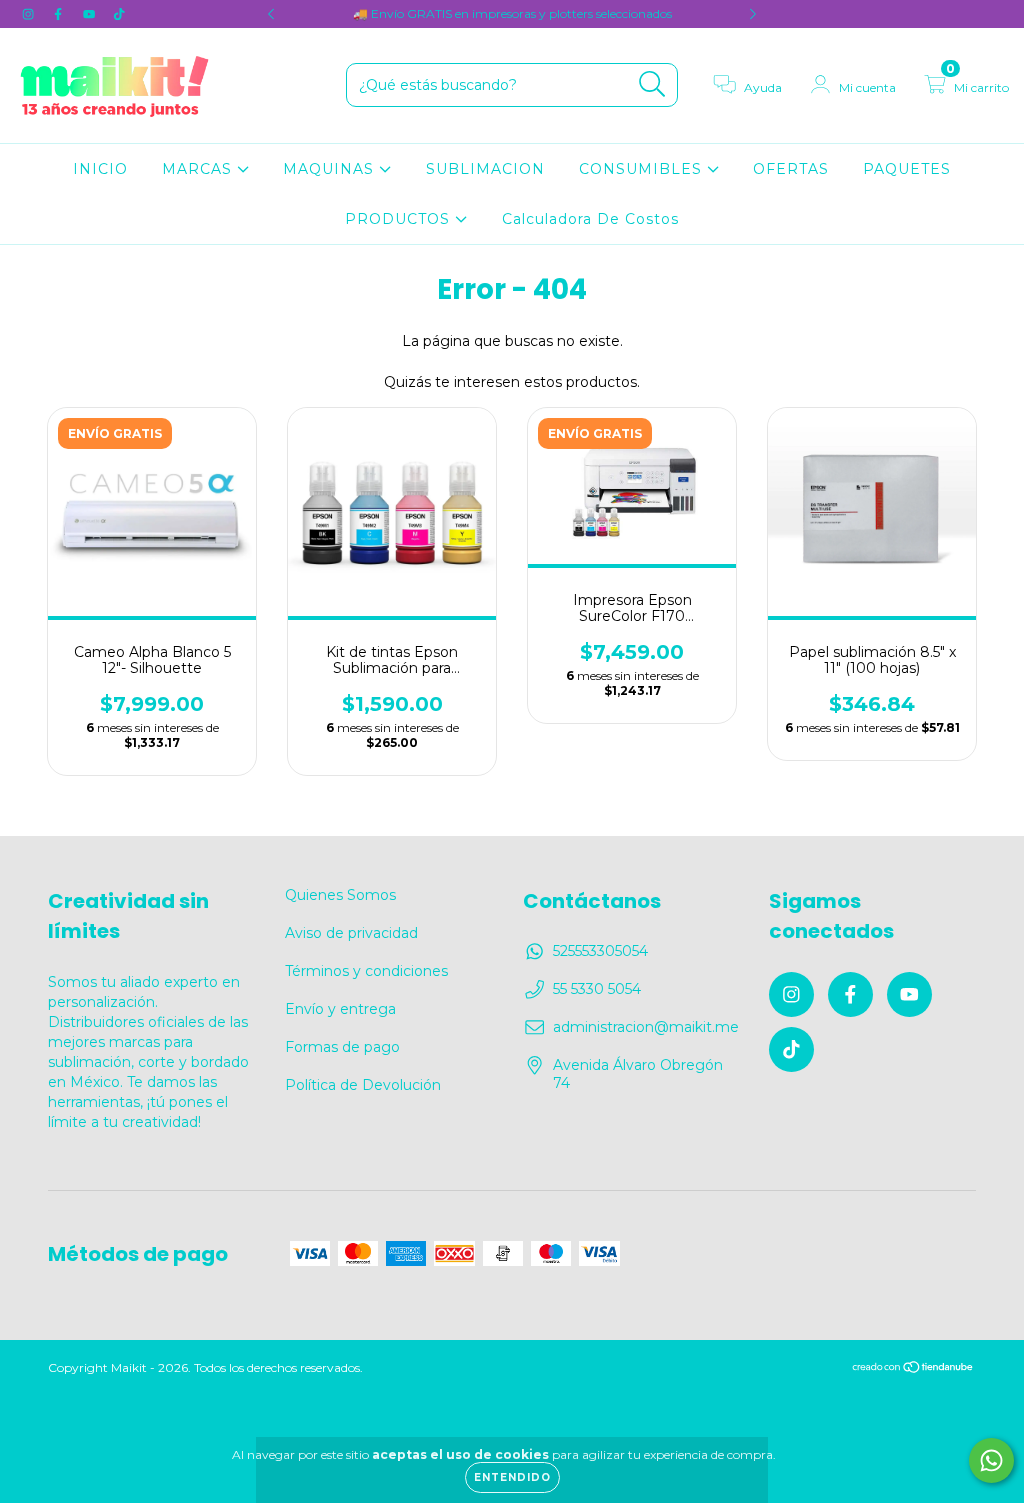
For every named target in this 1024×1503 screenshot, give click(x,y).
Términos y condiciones (366, 971)
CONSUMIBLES (643, 169)
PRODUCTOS (400, 219)
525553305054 (600, 951)
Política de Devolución (363, 1085)
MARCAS (199, 169)
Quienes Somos (340, 895)
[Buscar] (652, 84)
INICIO (100, 169)
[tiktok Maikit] (119, 14)
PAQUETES (907, 169)
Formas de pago (342, 1047)
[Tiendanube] (913, 1369)
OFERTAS (791, 169)
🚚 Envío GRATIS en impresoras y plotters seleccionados (512, 13)
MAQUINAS (331, 169)
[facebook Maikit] (60, 14)
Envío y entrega (340, 1009)
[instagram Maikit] (30, 14)
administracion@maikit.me (646, 1027)
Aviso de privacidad (351, 933)
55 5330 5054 (597, 989)
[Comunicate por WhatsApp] (991, 1460)
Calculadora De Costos (590, 219)
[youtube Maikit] (91, 14)
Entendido (512, 1477)
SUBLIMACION (485, 169)
